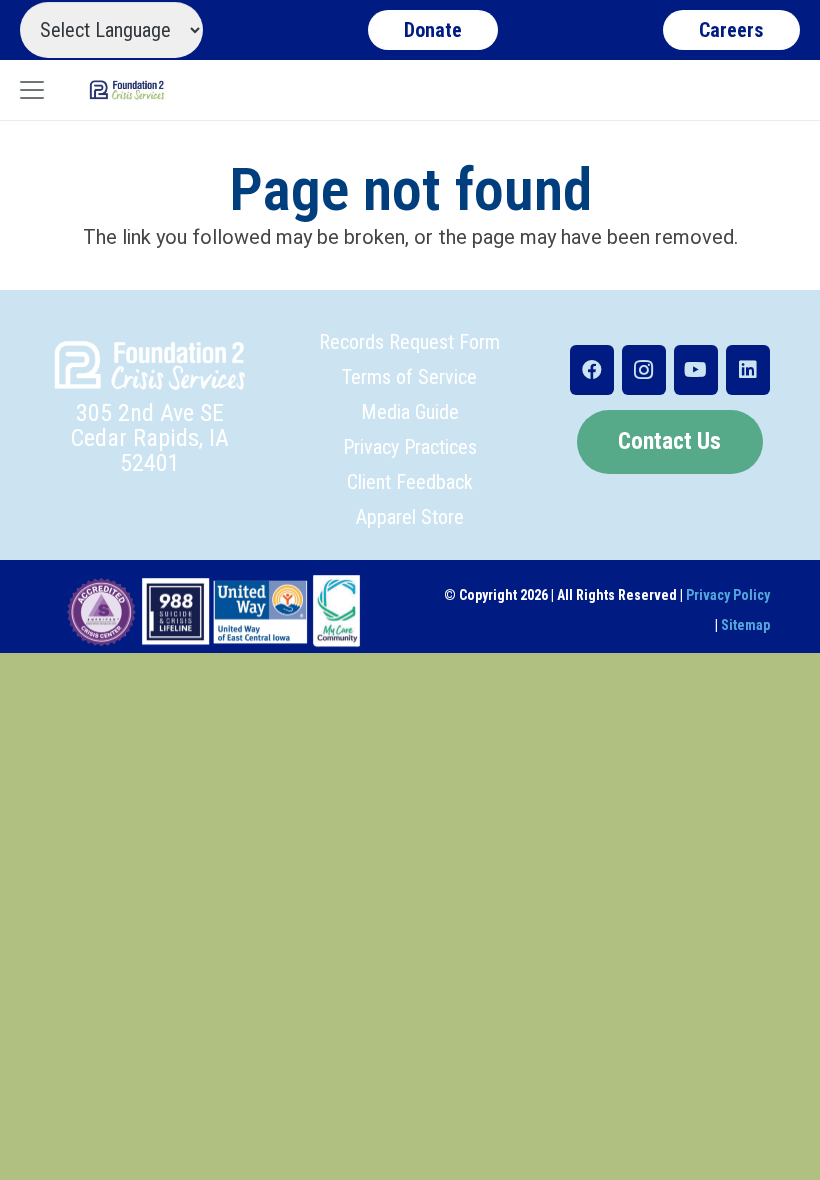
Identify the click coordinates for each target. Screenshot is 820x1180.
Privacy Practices (410, 447)
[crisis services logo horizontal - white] (150, 365)
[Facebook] (592, 370)
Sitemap (745, 625)
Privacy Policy (728, 595)
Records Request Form (409, 342)
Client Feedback (410, 482)
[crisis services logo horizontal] (127, 90)
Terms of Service (409, 377)
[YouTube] (696, 370)
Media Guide (410, 412)
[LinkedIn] (748, 370)
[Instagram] (644, 370)
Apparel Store (410, 517)
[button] (32, 90)
